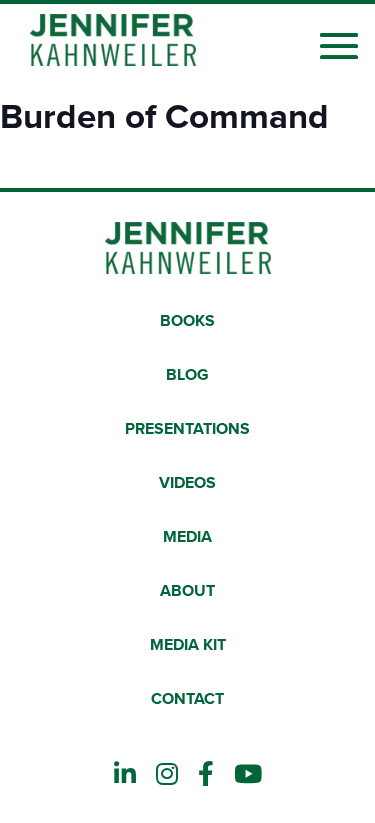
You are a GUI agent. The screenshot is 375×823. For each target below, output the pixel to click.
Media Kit (188, 645)
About (187, 591)
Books (187, 321)
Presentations (187, 429)
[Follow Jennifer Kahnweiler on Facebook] (206, 775)
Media (187, 537)
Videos (187, 483)
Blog (187, 375)
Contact (187, 699)
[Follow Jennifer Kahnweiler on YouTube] (248, 775)
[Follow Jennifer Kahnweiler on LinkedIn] (125, 775)
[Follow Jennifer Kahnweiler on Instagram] (167, 775)
